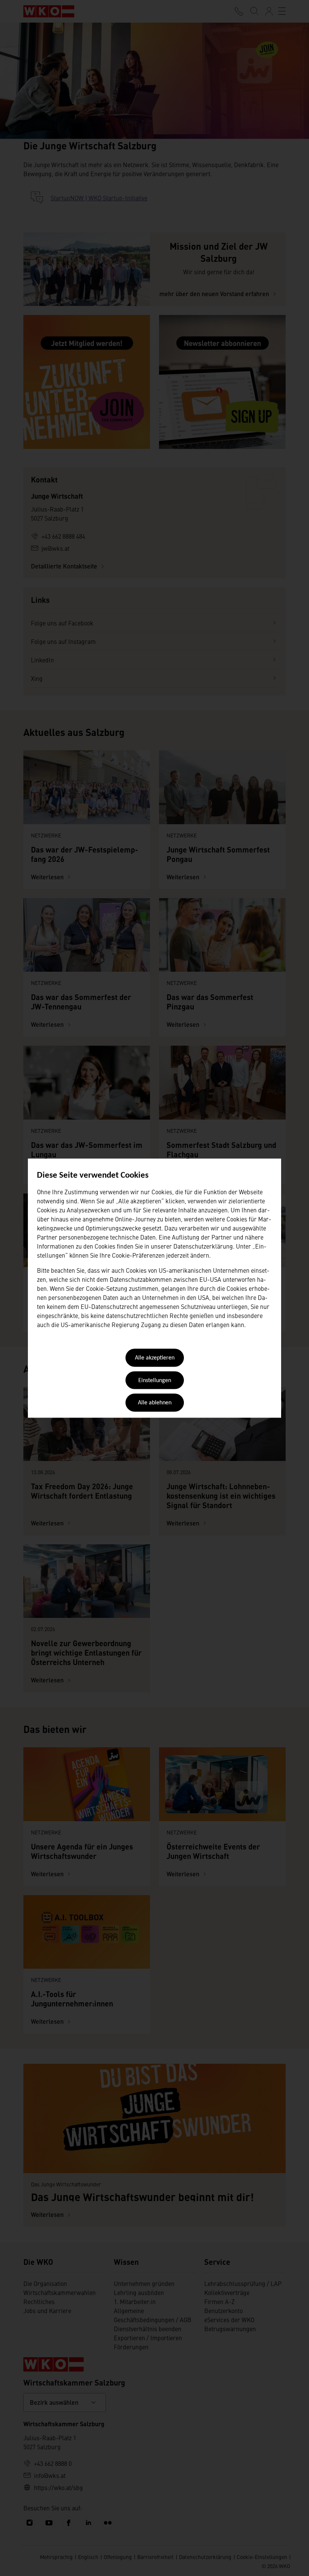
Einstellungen (155, 1381)
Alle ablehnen (155, 1403)
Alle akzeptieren (155, 1358)
